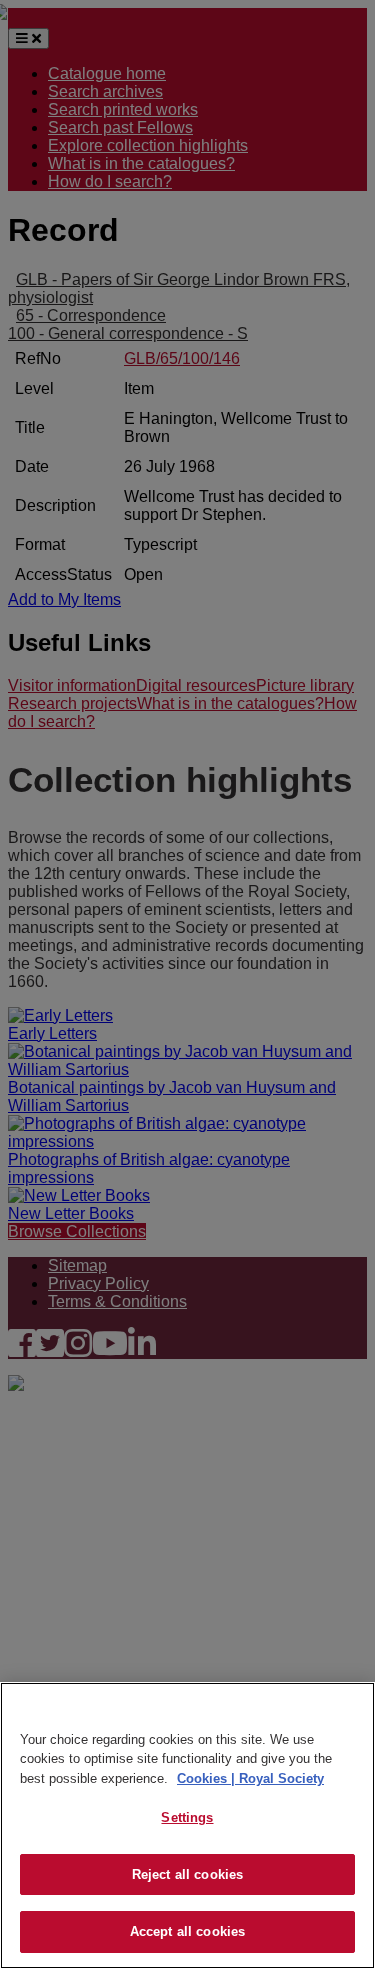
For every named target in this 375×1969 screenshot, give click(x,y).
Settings (187, 1817)
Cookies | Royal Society (250, 1778)
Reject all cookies (187, 1874)
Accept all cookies (187, 1931)
